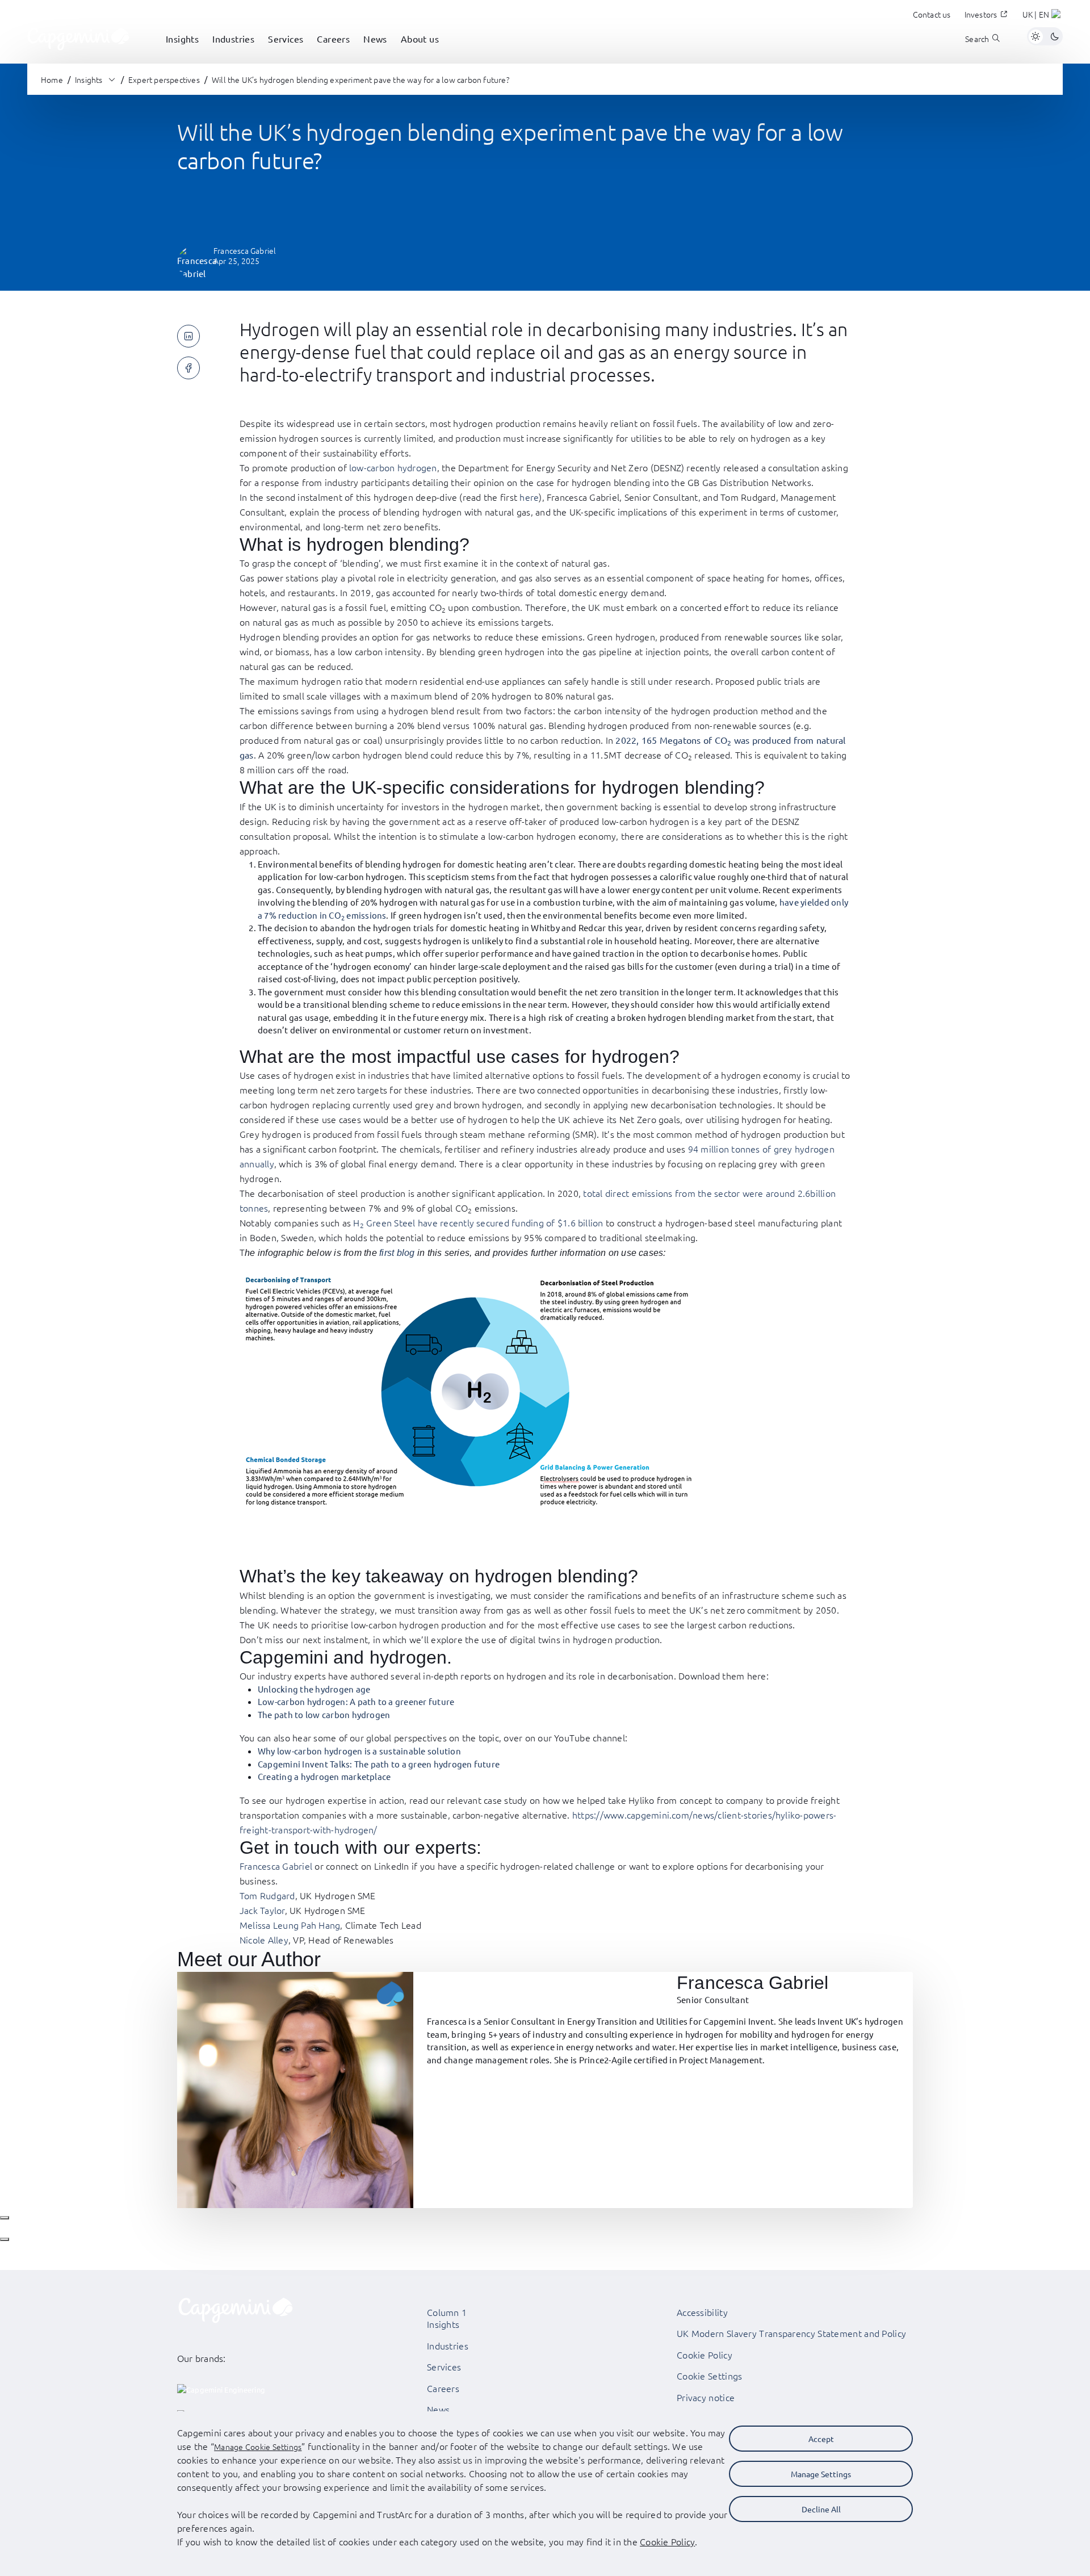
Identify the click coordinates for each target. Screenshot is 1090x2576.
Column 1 (447, 2312)
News (438, 2409)
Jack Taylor (262, 1910)
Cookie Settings (710, 2376)
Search (977, 39)
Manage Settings (821, 2474)
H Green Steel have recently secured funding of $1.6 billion (478, 1222)
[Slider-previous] (5, 2218)
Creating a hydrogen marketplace (324, 1776)
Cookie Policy (705, 2355)
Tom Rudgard (267, 1895)
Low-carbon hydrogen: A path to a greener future (356, 1701)
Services (444, 2366)
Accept (821, 2439)
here (529, 497)
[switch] (1045, 36)
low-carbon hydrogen (393, 467)
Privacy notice (706, 2397)
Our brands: (202, 2358)
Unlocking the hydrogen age (314, 1689)
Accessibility (702, 2312)
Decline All (821, 2509)
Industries (448, 2345)
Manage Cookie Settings (258, 2447)
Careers (443, 2388)
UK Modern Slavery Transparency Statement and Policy (791, 2333)
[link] (78, 36)
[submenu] (182, 51)
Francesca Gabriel (276, 1866)
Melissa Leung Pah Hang (290, 1925)
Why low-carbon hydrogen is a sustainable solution (359, 1751)
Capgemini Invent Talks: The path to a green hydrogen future (379, 1764)
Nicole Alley (264, 1940)
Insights (443, 2324)
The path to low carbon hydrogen (324, 1714)
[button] (1043, 16)
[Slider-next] (5, 2239)
